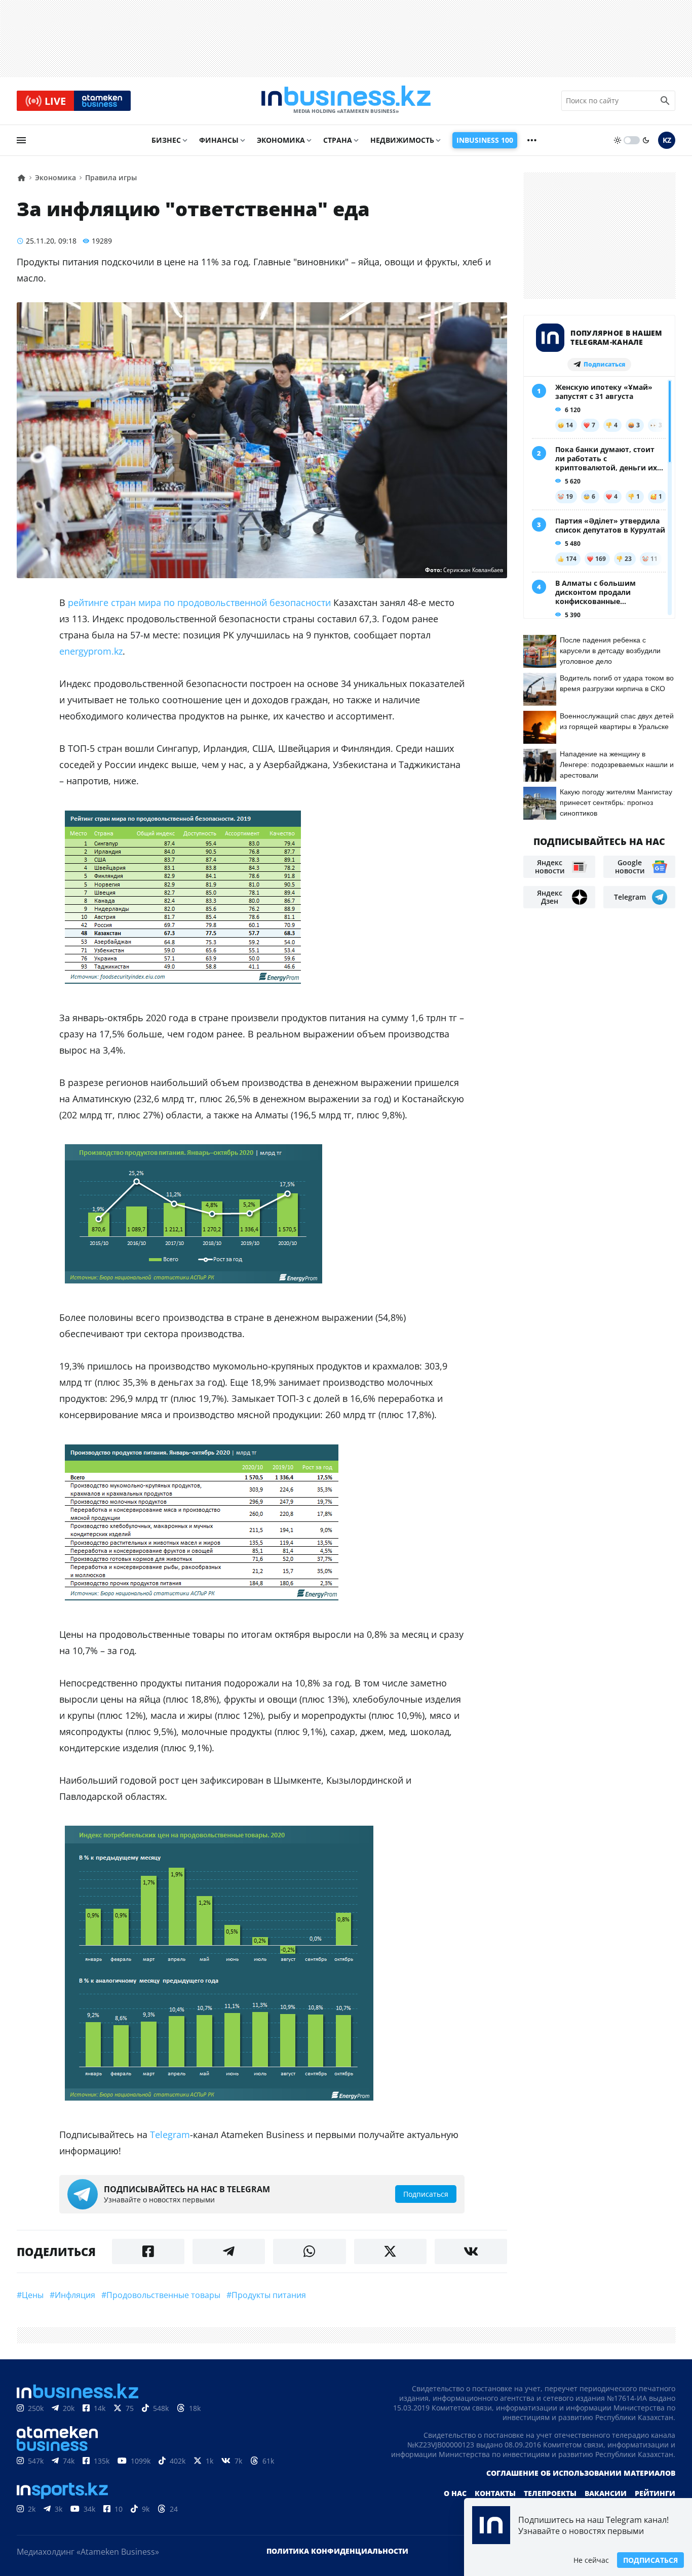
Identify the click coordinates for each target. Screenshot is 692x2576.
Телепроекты (550, 2493)
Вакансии (606, 2493)
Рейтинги (655, 2493)
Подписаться (650, 2560)
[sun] (618, 140)
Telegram (170, 2135)
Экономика (281, 140)
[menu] (21, 140)
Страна (338, 140)
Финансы (219, 140)
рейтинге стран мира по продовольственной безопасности (199, 602)
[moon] (646, 140)
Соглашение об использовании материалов (581, 2473)
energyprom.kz (91, 651)
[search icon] (665, 101)
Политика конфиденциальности (337, 2551)
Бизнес (166, 140)
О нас (455, 2493)
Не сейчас (591, 2560)
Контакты (495, 2493)
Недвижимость (402, 140)
